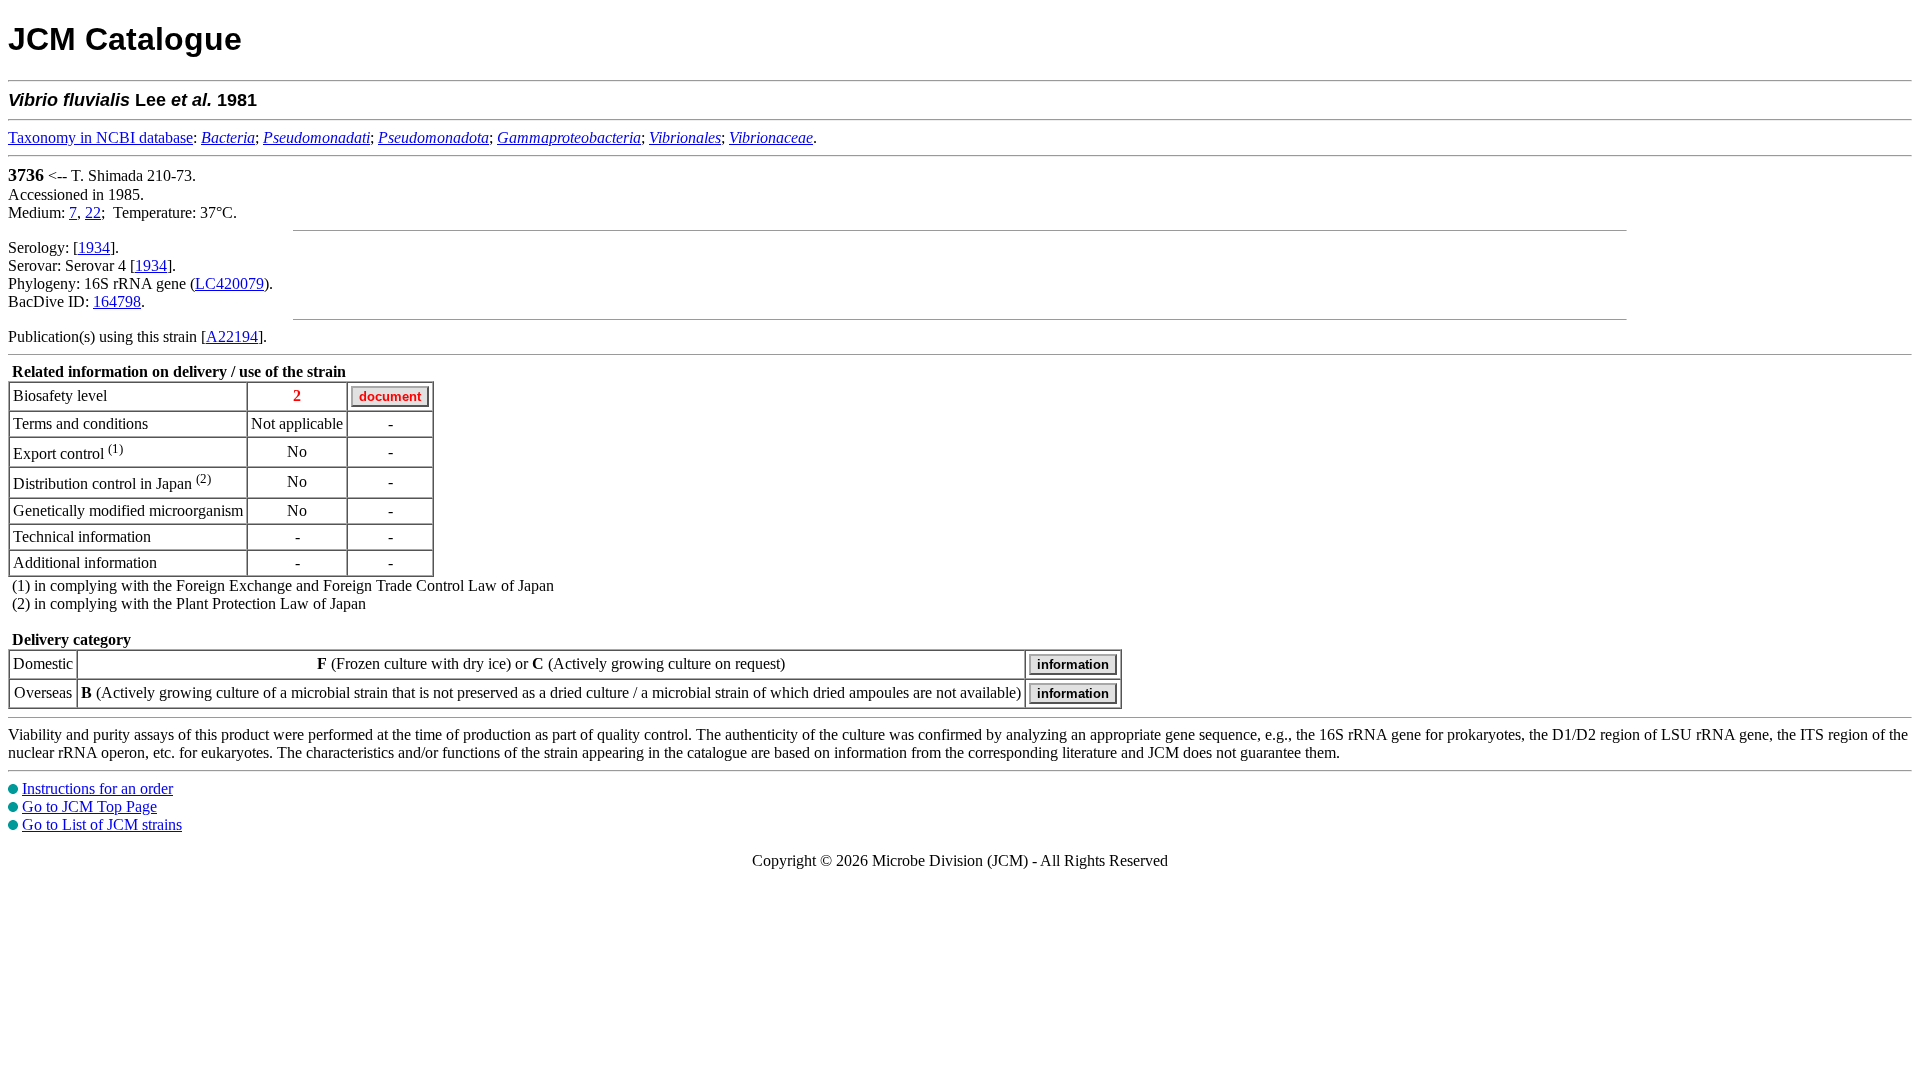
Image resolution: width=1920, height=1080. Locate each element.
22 (93, 212)
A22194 (232, 336)
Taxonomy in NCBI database (100, 137)
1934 (94, 247)
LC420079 (229, 283)
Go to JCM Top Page (89, 806)
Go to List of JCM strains (102, 824)
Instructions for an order (97, 788)
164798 (117, 301)
